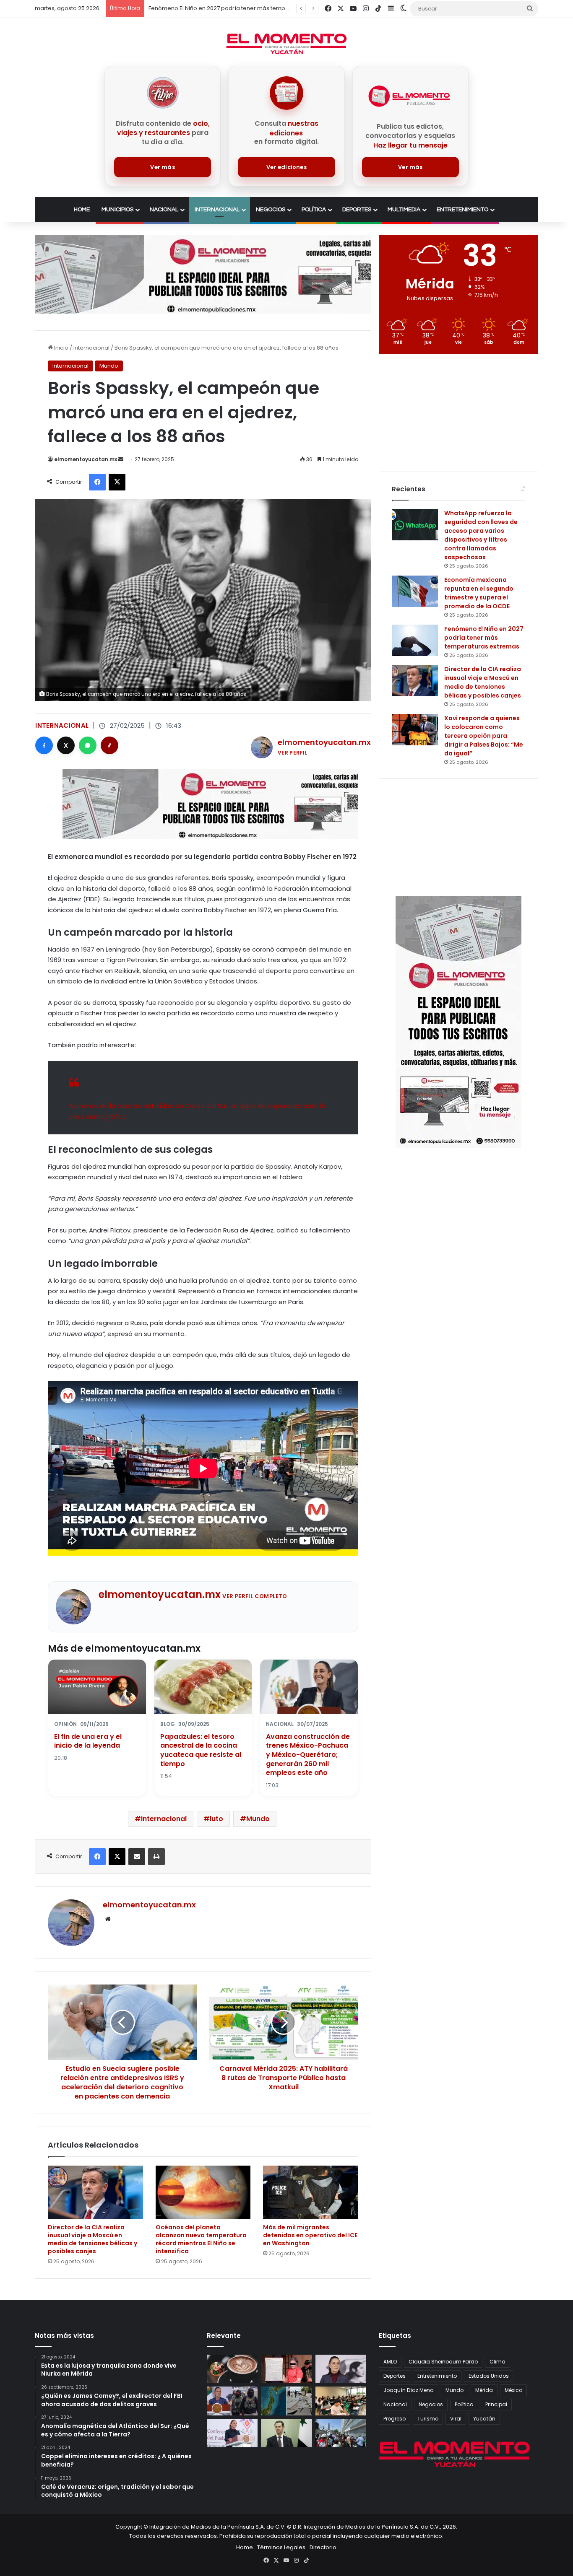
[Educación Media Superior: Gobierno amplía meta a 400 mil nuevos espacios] (341, 2401)
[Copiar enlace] (109, 745)
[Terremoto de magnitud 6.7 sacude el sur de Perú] (341, 2433)
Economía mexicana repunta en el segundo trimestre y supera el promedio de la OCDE (479, 593)
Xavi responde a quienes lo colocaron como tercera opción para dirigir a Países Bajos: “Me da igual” (484, 736)
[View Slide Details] (203, 274)
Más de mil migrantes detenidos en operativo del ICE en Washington (310, 2235)
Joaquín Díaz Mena (409, 2390)
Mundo (109, 366)
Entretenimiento (462, 210)
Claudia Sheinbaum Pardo (443, 2362)
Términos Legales (281, 2547)
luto (216, 1819)
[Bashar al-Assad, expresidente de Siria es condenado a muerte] (286, 2433)
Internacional (217, 210)
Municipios (117, 210)
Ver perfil (293, 753)
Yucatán (484, 2419)
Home (82, 210)
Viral (456, 2419)
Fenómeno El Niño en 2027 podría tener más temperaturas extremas (484, 638)
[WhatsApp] (88, 745)
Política (314, 210)
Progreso (395, 2419)
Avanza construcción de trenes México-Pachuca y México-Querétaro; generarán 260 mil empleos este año (308, 1755)
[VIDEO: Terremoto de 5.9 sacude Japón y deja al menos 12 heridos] (286, 2401)
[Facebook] (44, 745)
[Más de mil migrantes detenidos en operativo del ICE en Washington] (311, 2192)
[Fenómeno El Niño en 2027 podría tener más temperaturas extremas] (415, 640)
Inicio (61, 348)
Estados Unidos (489, 2376)
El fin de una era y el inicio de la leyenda (88, 1741)
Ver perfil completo (255, 1596)
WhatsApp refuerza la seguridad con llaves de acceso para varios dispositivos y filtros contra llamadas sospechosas (481, 535)
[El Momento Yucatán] (286, 44)
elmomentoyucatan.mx (86, 459)
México (513, 2390)
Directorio (323, 2547)
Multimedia (404, 210)
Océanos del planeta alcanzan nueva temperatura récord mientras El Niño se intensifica (201, 2239)
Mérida (484, 2390)
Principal (496, 2404)
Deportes (357, 210)
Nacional (164, 210)
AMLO (390, 2362)
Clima (497, 2362)
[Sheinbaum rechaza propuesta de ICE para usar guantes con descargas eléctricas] (232, 2401)
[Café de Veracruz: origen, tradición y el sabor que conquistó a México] (232, 2369)
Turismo (428, 2419)
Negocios (271, 210)
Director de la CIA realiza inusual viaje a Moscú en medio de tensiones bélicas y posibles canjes (279, 8)
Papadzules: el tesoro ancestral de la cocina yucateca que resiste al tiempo (201, 1750)
